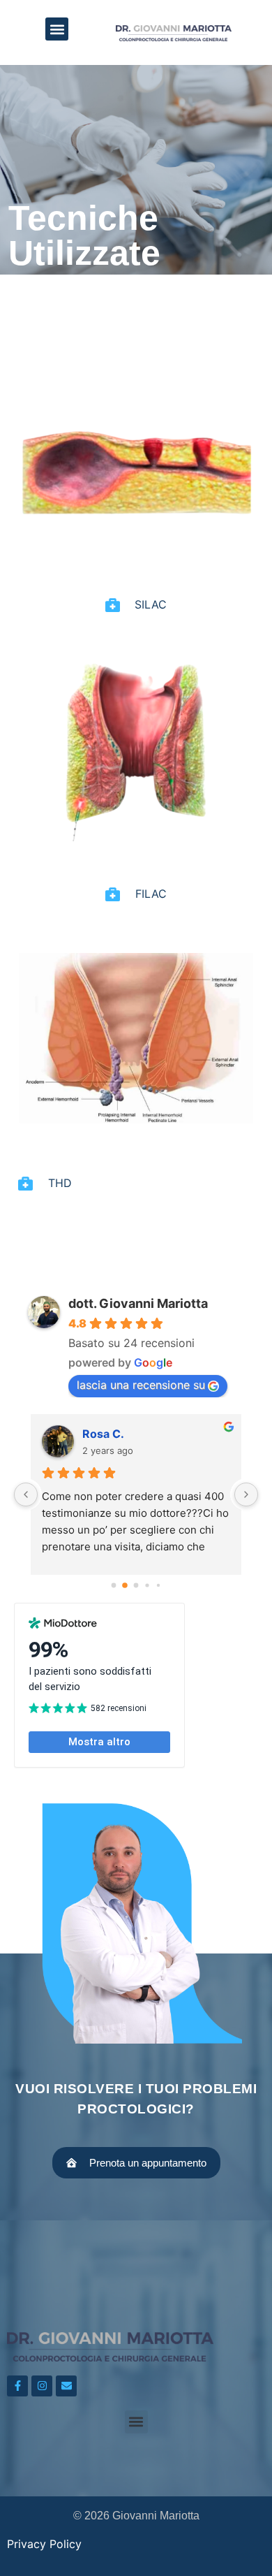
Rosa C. (103, 1434)
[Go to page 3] (147, 1585)
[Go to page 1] (125, 1585)
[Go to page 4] (158, 1585)
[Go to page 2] (136, 1586)
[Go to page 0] (114, 1586)
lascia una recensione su (141, 1385)
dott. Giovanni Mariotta (138, 1303)
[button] (57, 29)
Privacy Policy (44, 2544)
